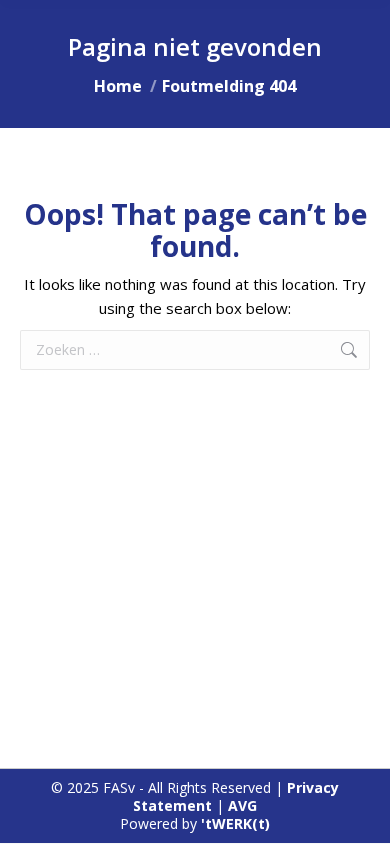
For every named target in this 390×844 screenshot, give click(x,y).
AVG (242, 805)
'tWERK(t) (235, 823)
